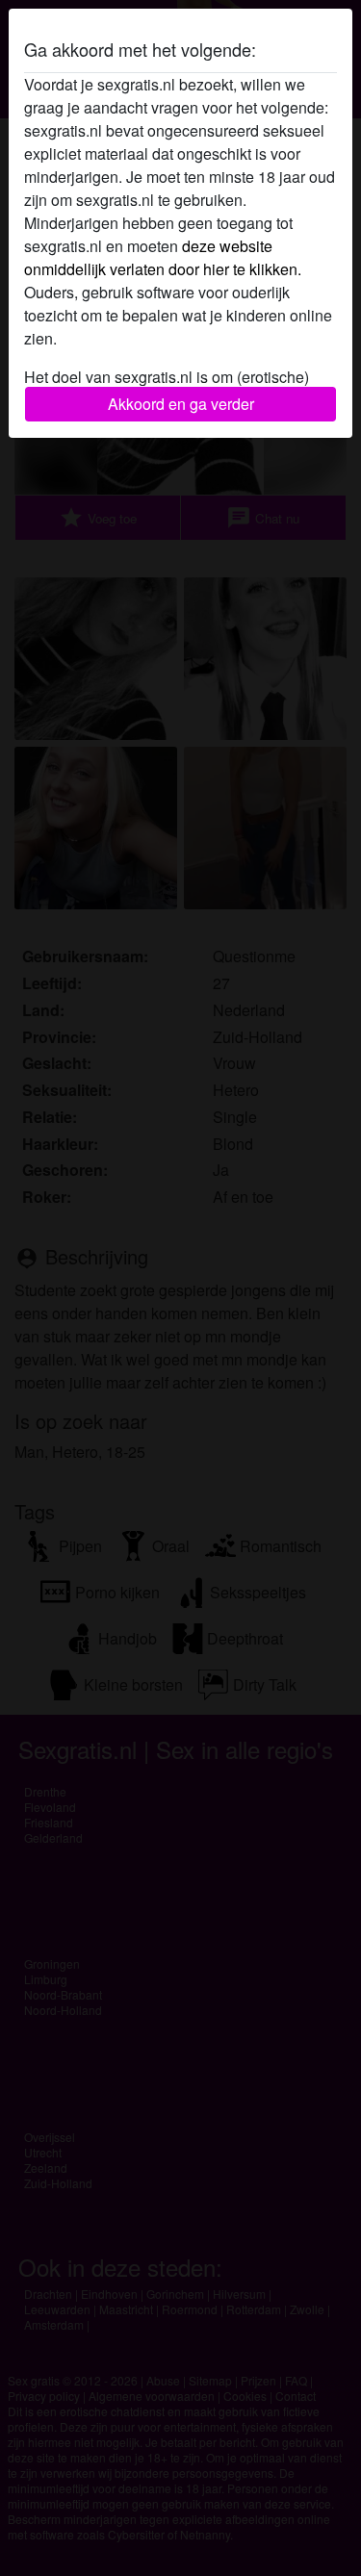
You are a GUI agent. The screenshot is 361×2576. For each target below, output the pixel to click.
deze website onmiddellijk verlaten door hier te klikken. (163, 257)
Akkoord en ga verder (181, 404)
